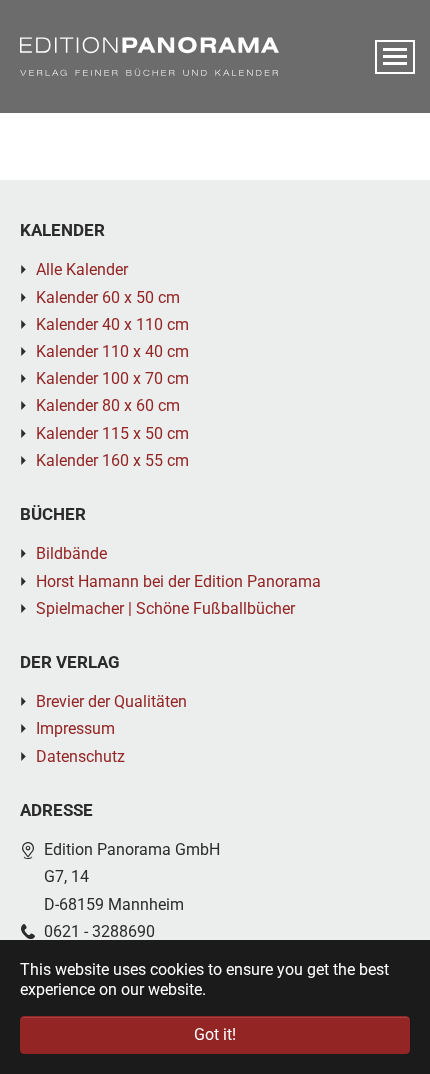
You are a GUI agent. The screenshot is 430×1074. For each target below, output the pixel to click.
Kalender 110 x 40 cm (112, 351)
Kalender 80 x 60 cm (108, 405)
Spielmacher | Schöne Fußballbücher (165, 608)
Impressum (75, 728)
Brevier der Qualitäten (111, 701)
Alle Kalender (82, 269)
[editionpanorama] (149, 56)
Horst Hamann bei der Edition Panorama (178, 581)
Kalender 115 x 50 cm (112, 433)
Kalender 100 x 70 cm (112, 378)
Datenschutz (80, 756)
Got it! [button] (215, 1034)
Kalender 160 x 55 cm (112, 460)
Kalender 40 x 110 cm (112, 324)
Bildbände (71, 553)
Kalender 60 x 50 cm (108, 297)
